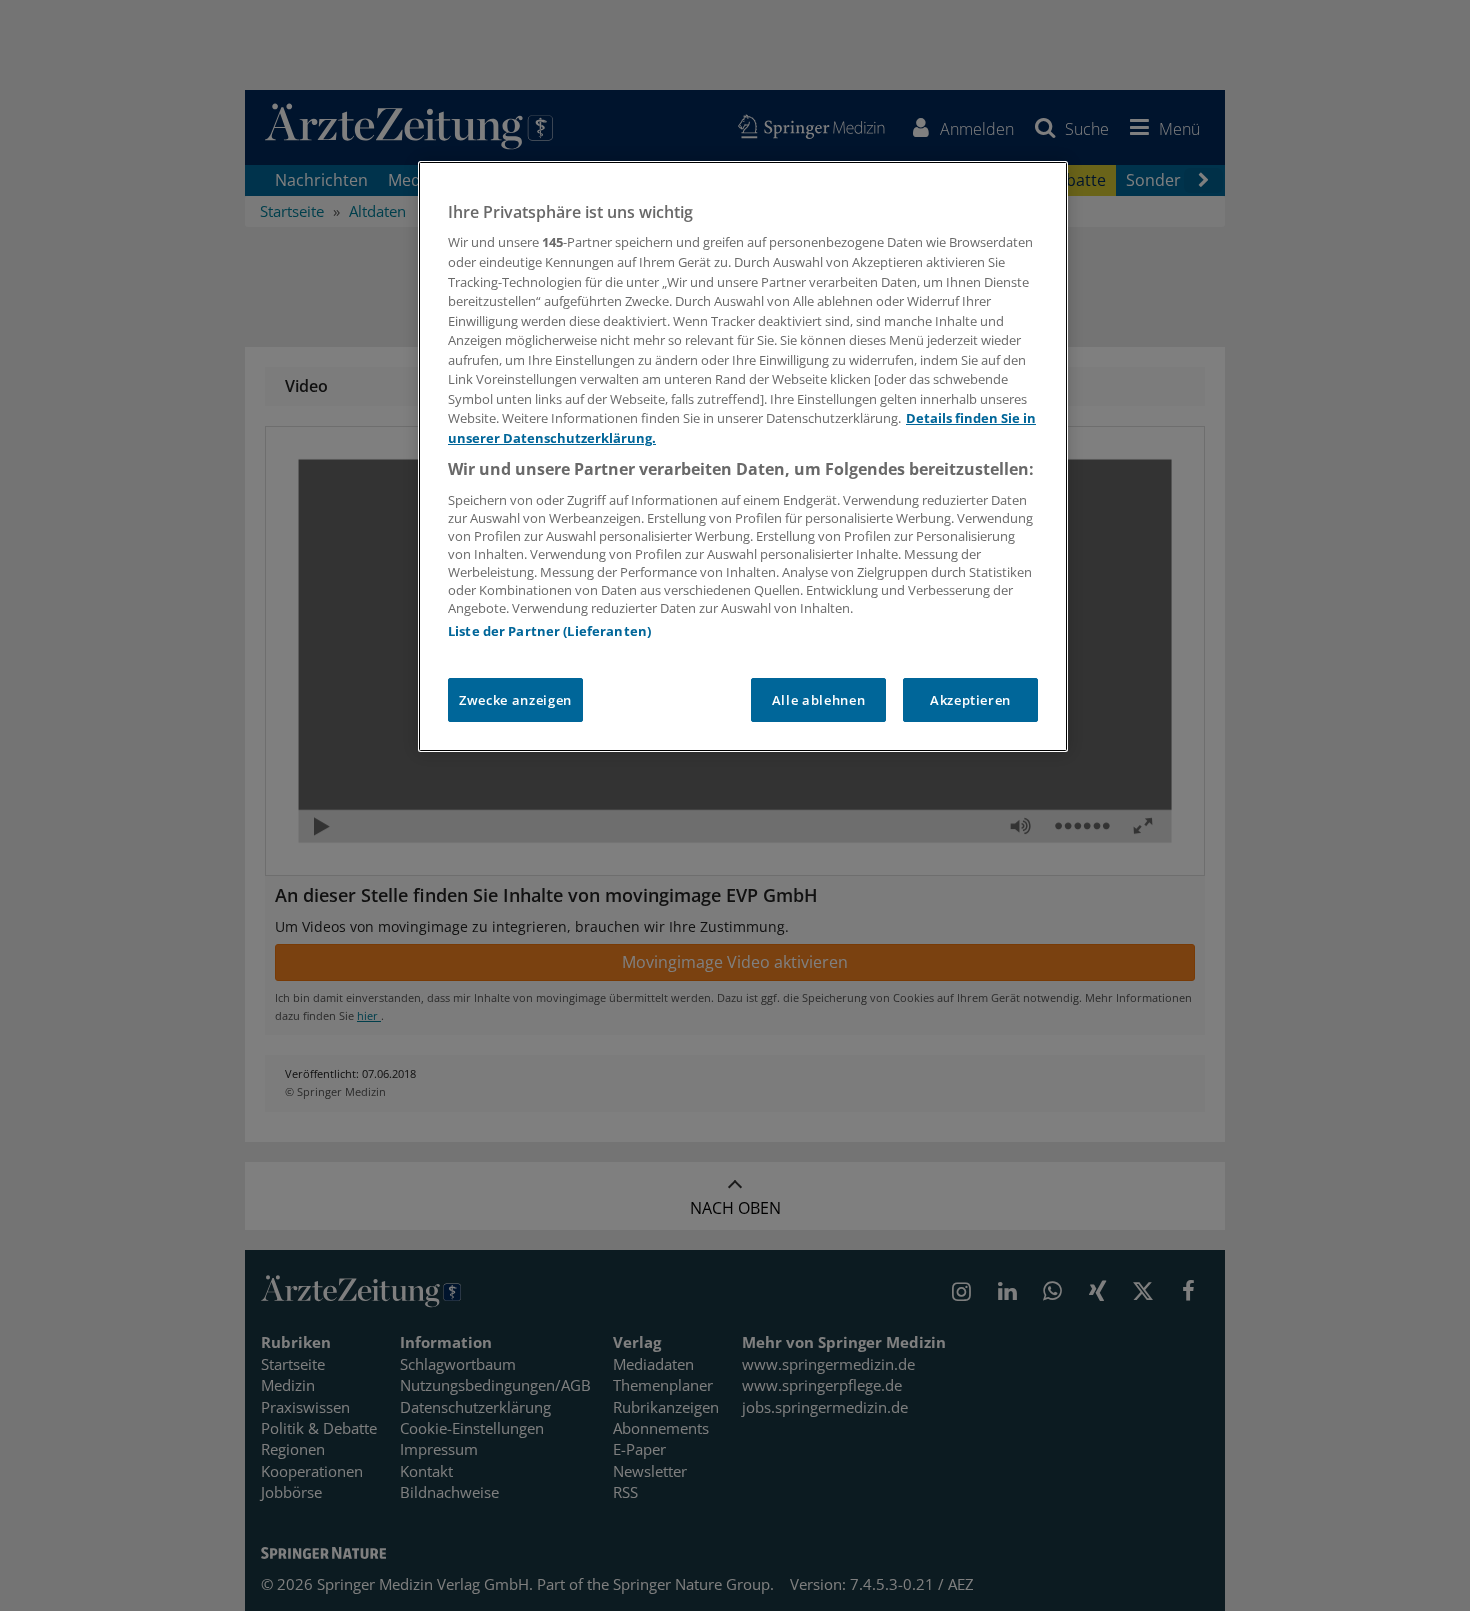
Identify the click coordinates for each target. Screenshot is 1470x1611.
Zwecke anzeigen (515, 700)
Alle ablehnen (818, 700)
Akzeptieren (970, 700)
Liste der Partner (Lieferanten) (549, 631)
